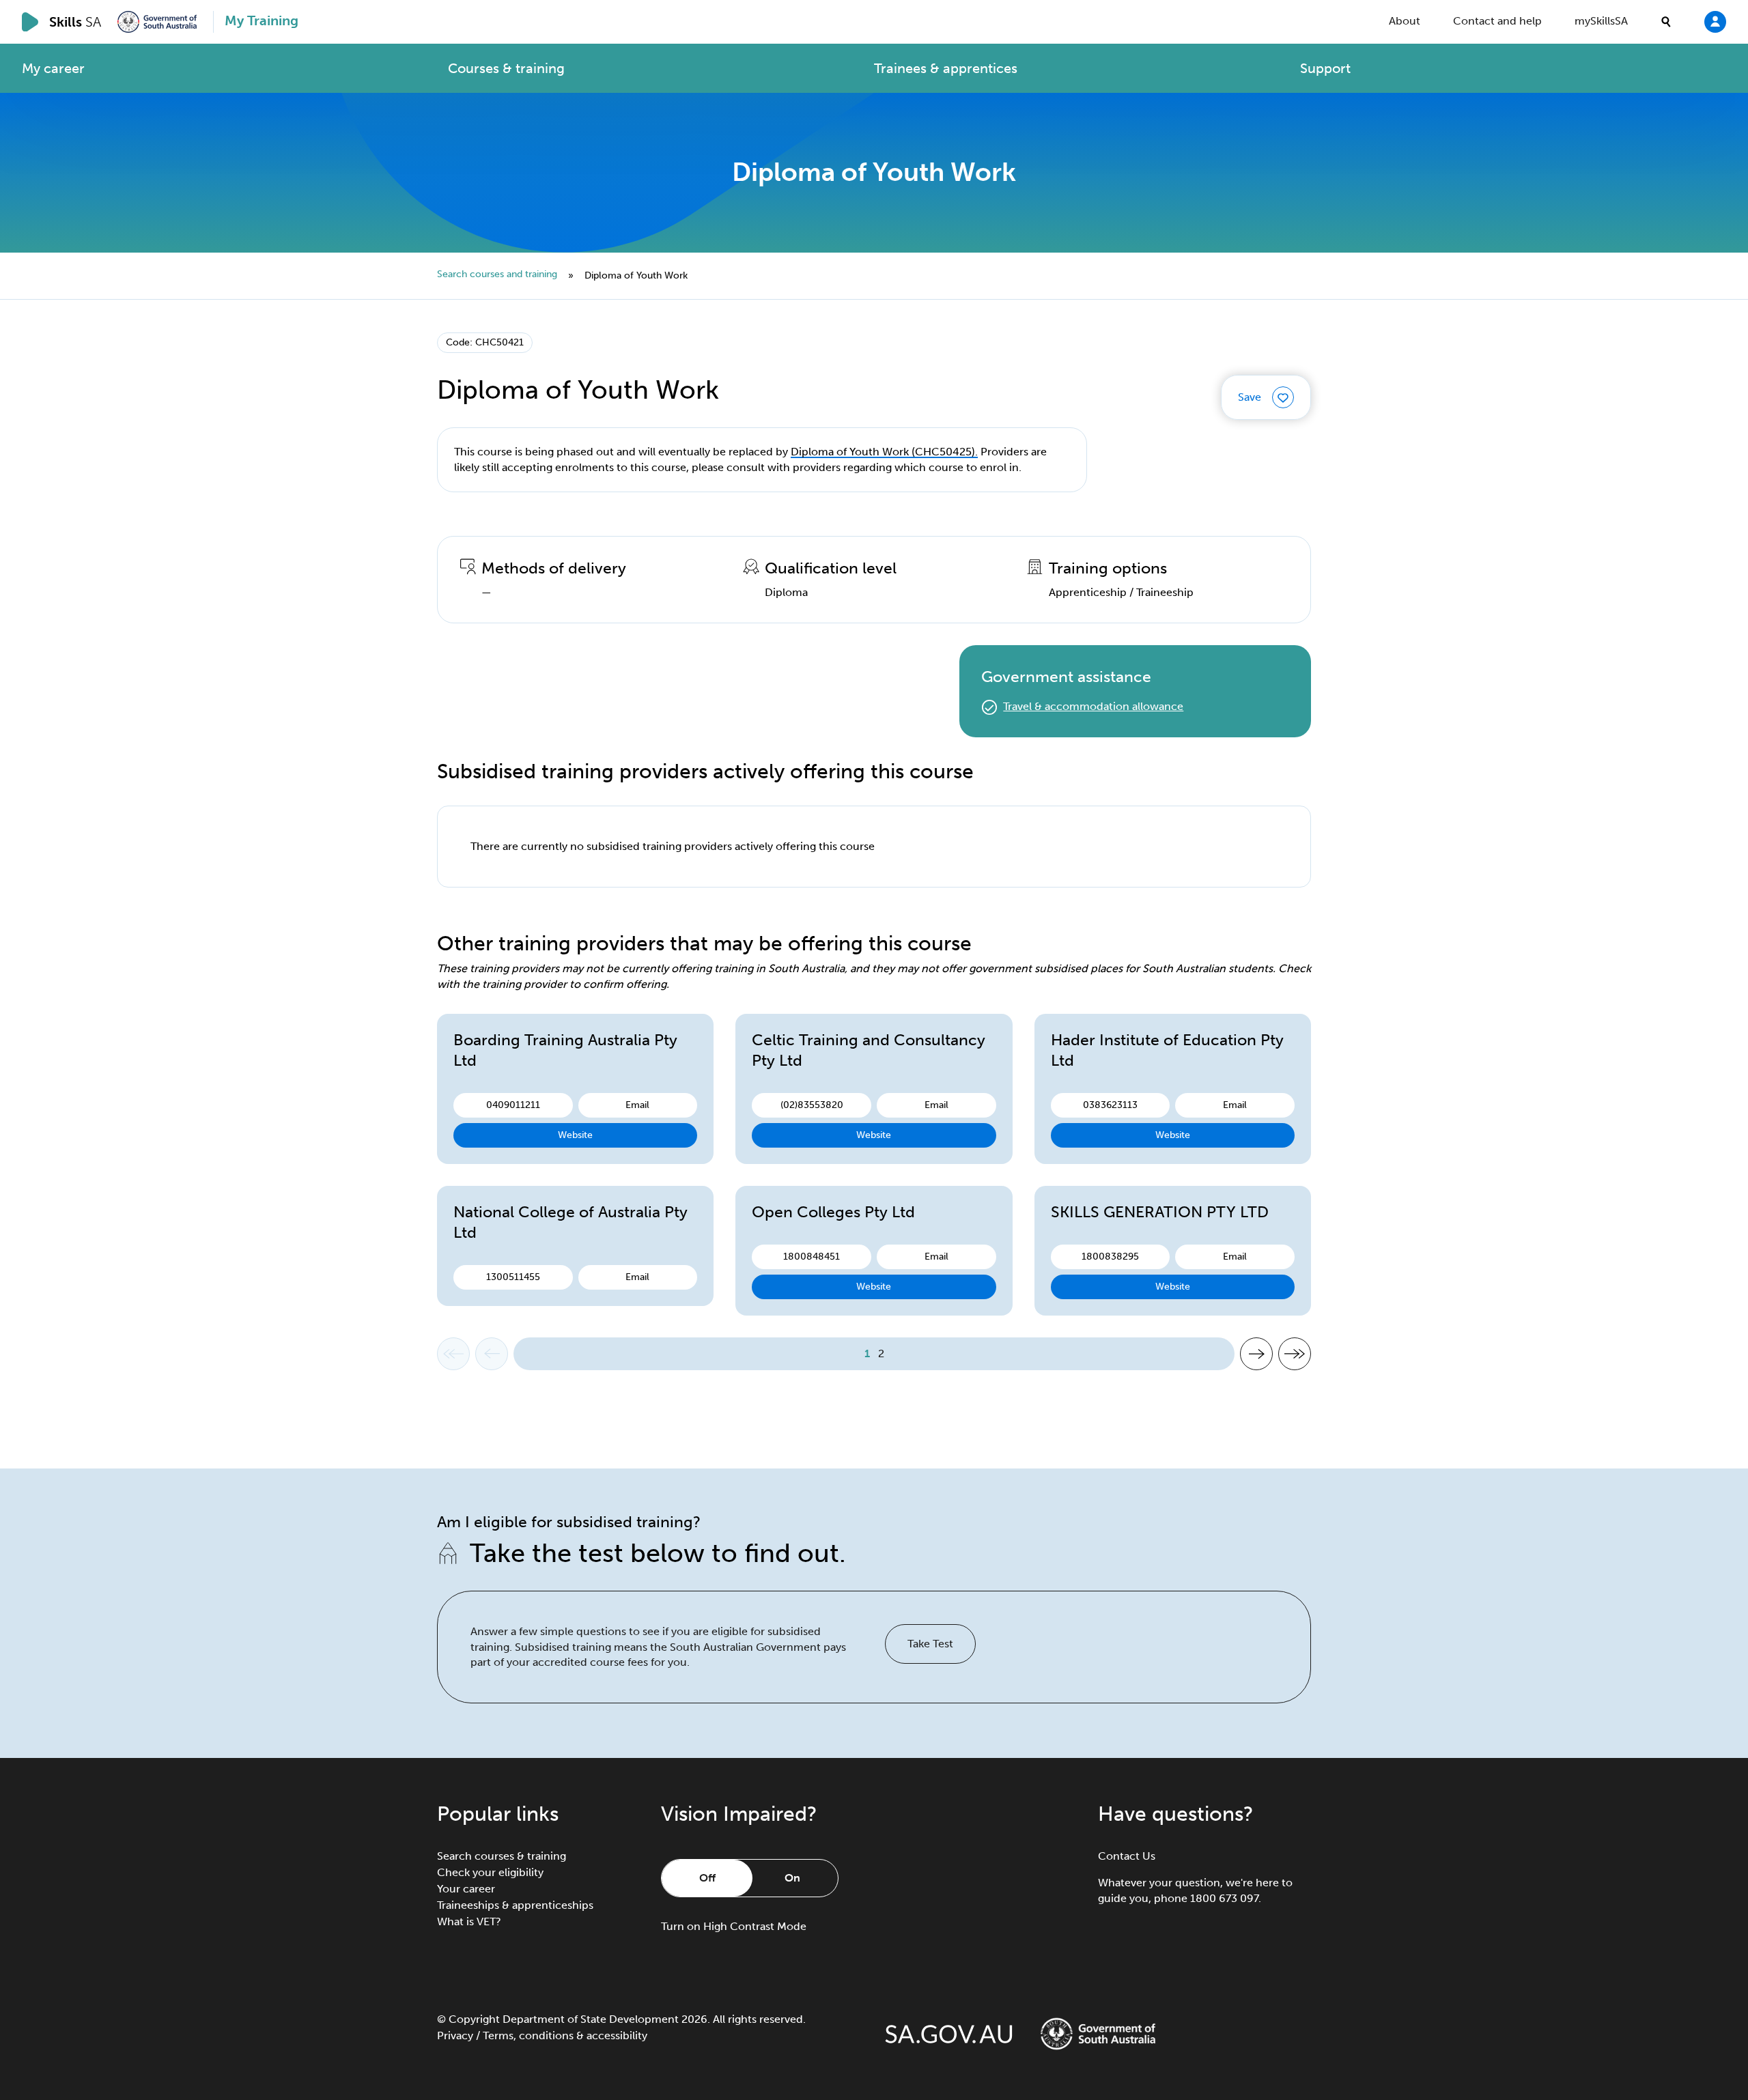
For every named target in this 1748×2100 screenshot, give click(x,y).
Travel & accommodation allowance (1093, 706)
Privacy (455, 2035)
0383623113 (1110, 1105)
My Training (262, 20)
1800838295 (1110, 1257)
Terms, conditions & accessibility (565, 2035)
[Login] (1715, 21)
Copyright (474, 2019)
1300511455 (513, 1277)
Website (575, 1135)
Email (637, 1105)
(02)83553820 (812, 1105)
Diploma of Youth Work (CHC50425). (884, 452)
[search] (1666, 22)
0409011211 (513, 1105)
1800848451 (812, 1257)
